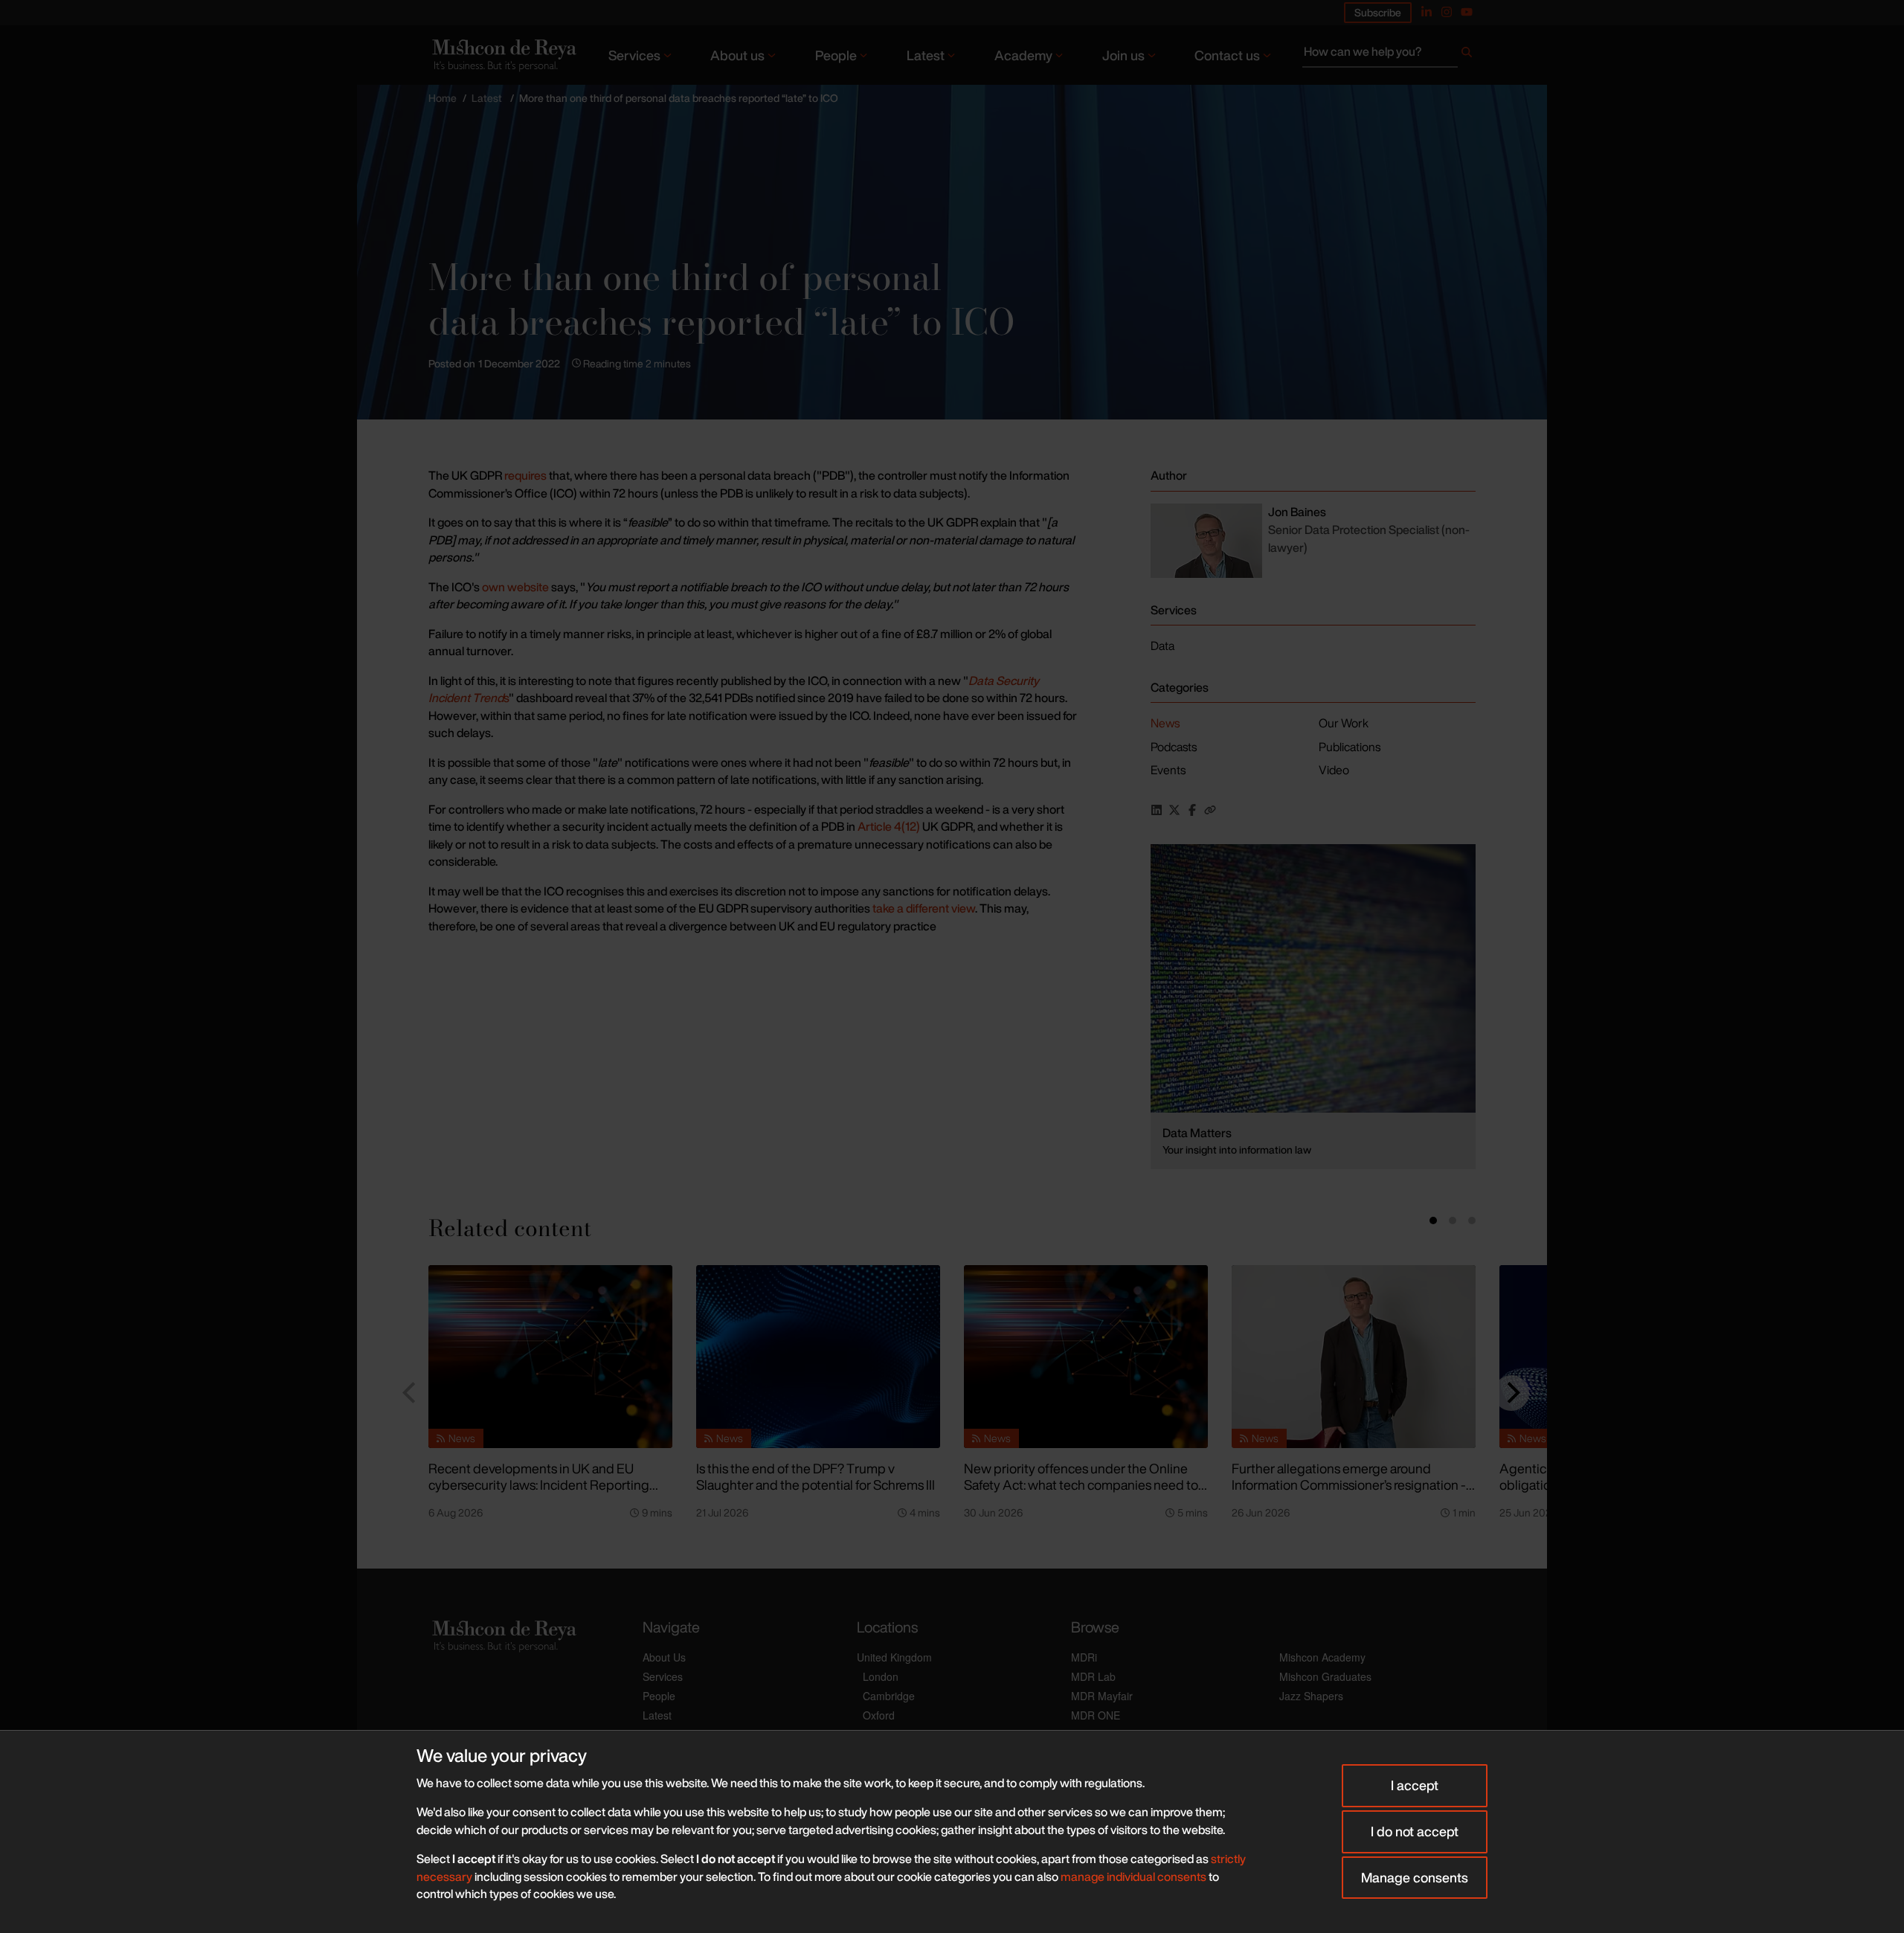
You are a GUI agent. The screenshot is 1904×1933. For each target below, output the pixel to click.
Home (443, 98)
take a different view (924, 908)
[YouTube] (1467, 12)
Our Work (1344, 723)
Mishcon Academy (1322, 1657)
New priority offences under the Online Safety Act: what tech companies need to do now (1081, 1485)
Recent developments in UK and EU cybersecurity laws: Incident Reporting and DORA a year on (539, 1485)
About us (737, 55)
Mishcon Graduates (1325, 1676)
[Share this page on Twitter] (1174, 810)
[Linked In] (1427, 12)
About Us (664, 1657)
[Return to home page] (503, 55)
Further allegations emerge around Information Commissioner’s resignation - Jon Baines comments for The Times (1349, 1485)
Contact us (1227, 55)
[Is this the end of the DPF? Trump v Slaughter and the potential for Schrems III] (818, 1357)
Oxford (879, 1715)
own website (515, 587)
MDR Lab (1093, 1676)
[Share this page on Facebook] (1192, 810)
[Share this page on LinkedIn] (1157, 810)
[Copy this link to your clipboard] (1210, 810)
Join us (1123, 55)
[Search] (1467, 55)
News (1165, 723)
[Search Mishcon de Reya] (1389, 55)
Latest (926, 55)
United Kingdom (894, 1657)
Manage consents (1415, 1877)
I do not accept (1415, 1831)
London (881, 1676)
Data (1162, 646)
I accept (1415, 1785)
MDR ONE (1096, 1715)
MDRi (1084, 1657)
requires (527, 475)
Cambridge (889, 1696)
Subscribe (1378, 12)
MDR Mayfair (1102, 1696)
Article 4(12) (889, 826)
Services (634, 55)
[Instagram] (1447, 12)
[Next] (1511, 1393)
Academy (1023, 55)
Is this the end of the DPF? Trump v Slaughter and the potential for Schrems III (816, 1477)
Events (1168, 770)
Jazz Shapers (1311, 1696)
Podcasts (1174, 747)
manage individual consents (1133, 1876)
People (836, 55)
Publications (1350, 747)
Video (1334, 770)
